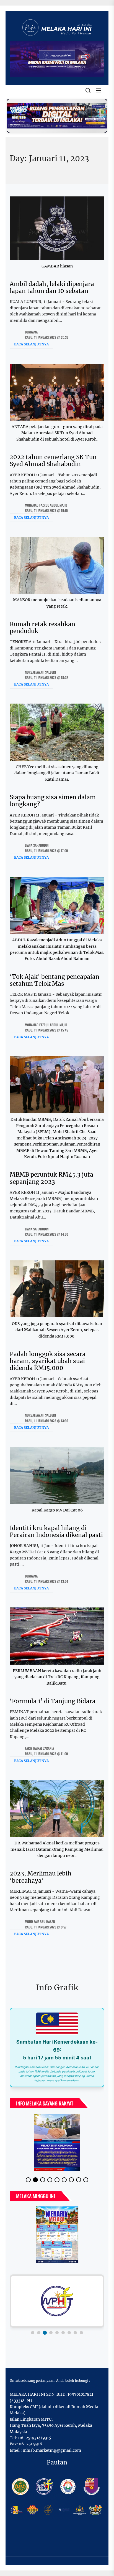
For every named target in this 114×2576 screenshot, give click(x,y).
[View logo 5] (57, 2328)
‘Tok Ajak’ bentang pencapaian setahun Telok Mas (55, 980)
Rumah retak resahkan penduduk (42, 628)
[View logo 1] (33, 2328)
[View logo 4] (51, 2328)
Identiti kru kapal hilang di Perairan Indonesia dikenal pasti (56, 1531)
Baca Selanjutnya (31, 344)
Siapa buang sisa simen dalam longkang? (53, 801)
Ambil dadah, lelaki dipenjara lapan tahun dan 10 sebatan (52, 287)
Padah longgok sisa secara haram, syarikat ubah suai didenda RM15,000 (48, 1361)
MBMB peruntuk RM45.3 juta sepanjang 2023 (51, 1178)
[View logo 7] (69, 2328)
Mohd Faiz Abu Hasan (40, 1921)
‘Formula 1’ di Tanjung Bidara (53, 1701)
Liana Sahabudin (37, 845)
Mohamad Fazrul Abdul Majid (46, 505)
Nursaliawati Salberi (40, 672)
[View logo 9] (81, 2328)
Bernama (31, 332)
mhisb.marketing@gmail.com (52, 2446)
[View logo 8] (75, 2328)
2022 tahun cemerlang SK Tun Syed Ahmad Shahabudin (53, 461)
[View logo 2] (39, 2328)
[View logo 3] (45, 2328)
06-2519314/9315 (35, 2433)
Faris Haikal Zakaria (39, 1748)
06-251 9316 (30, 2440)
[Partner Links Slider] (57, 2297)
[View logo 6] (63, 2328)
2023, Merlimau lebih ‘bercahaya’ (41, 1877)
